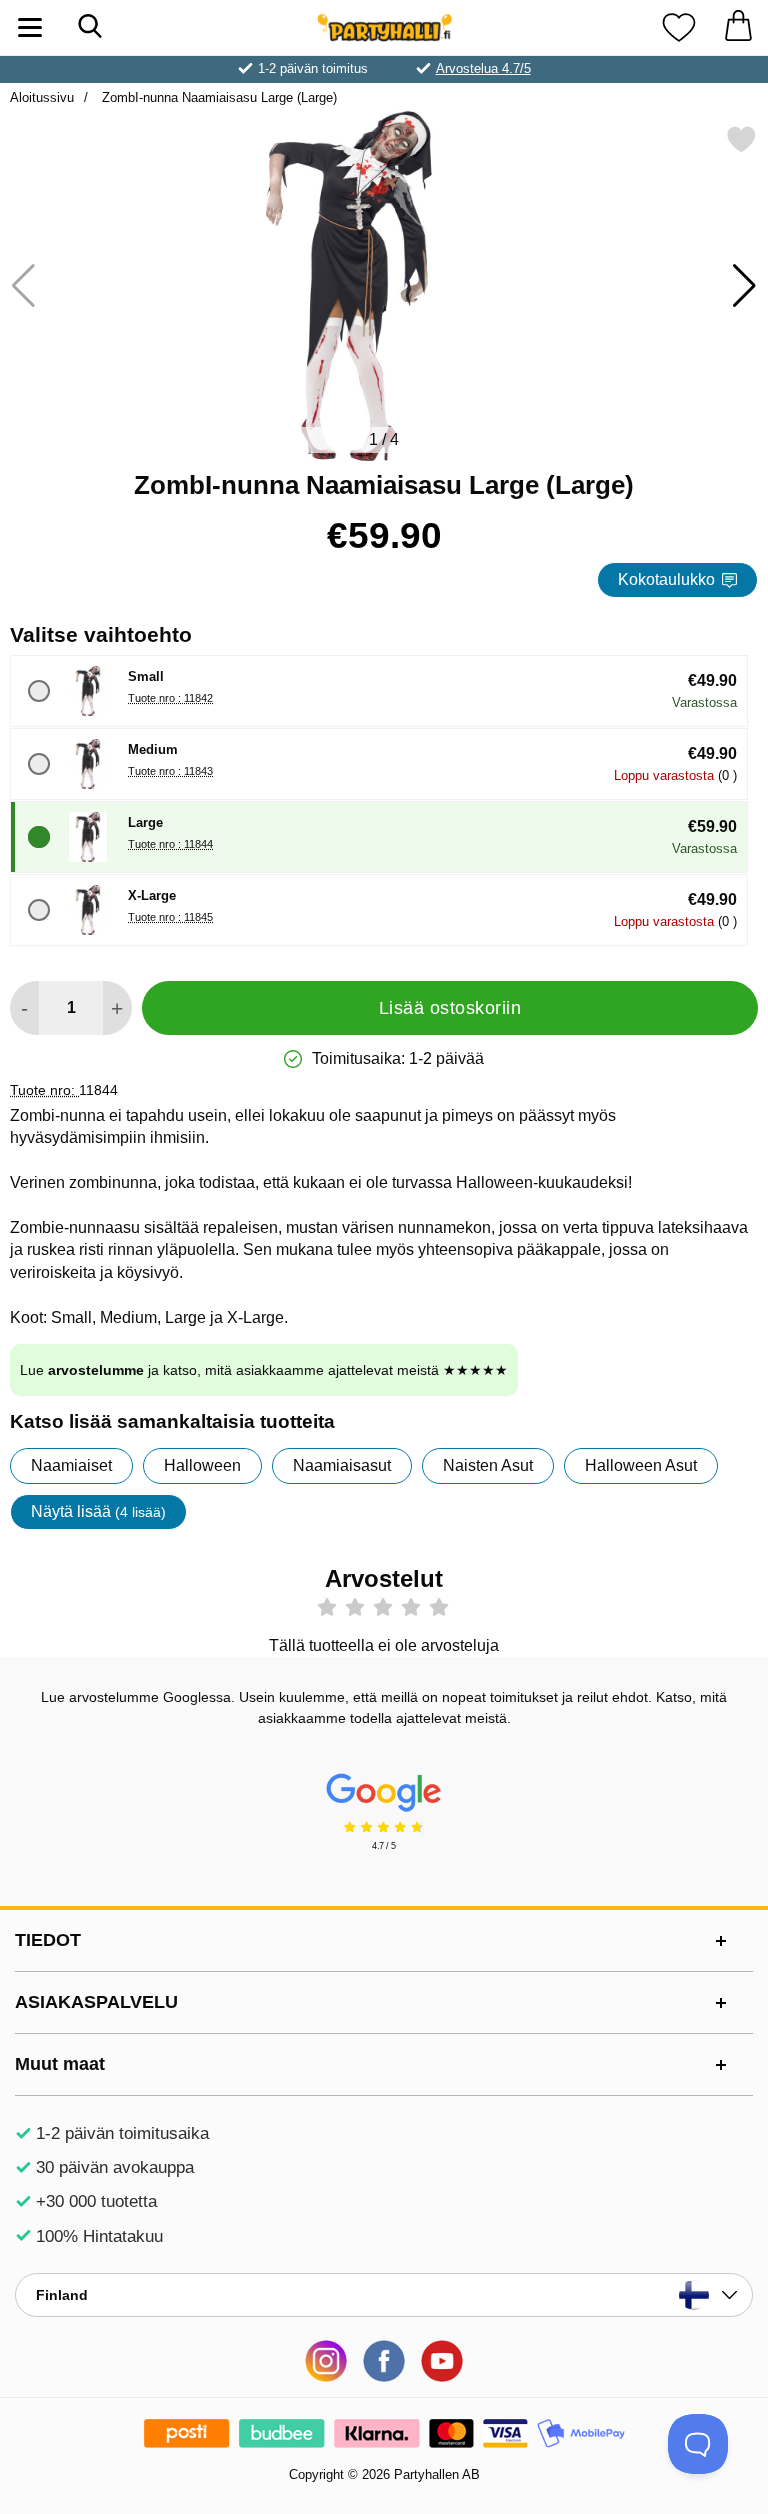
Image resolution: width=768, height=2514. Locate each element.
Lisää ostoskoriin (450, 1008)
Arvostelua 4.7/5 (483, 68)
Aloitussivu (42, 97)
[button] (744, 286)
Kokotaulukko (666, 579)
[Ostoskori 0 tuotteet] (738, 27)
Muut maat (60, 2064)
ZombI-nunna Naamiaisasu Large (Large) (217, 97)
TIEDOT (48, 1940)
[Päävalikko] (30, 27)
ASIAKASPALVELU (96, 2002)
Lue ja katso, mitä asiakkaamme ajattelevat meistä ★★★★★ (264, 1370)
